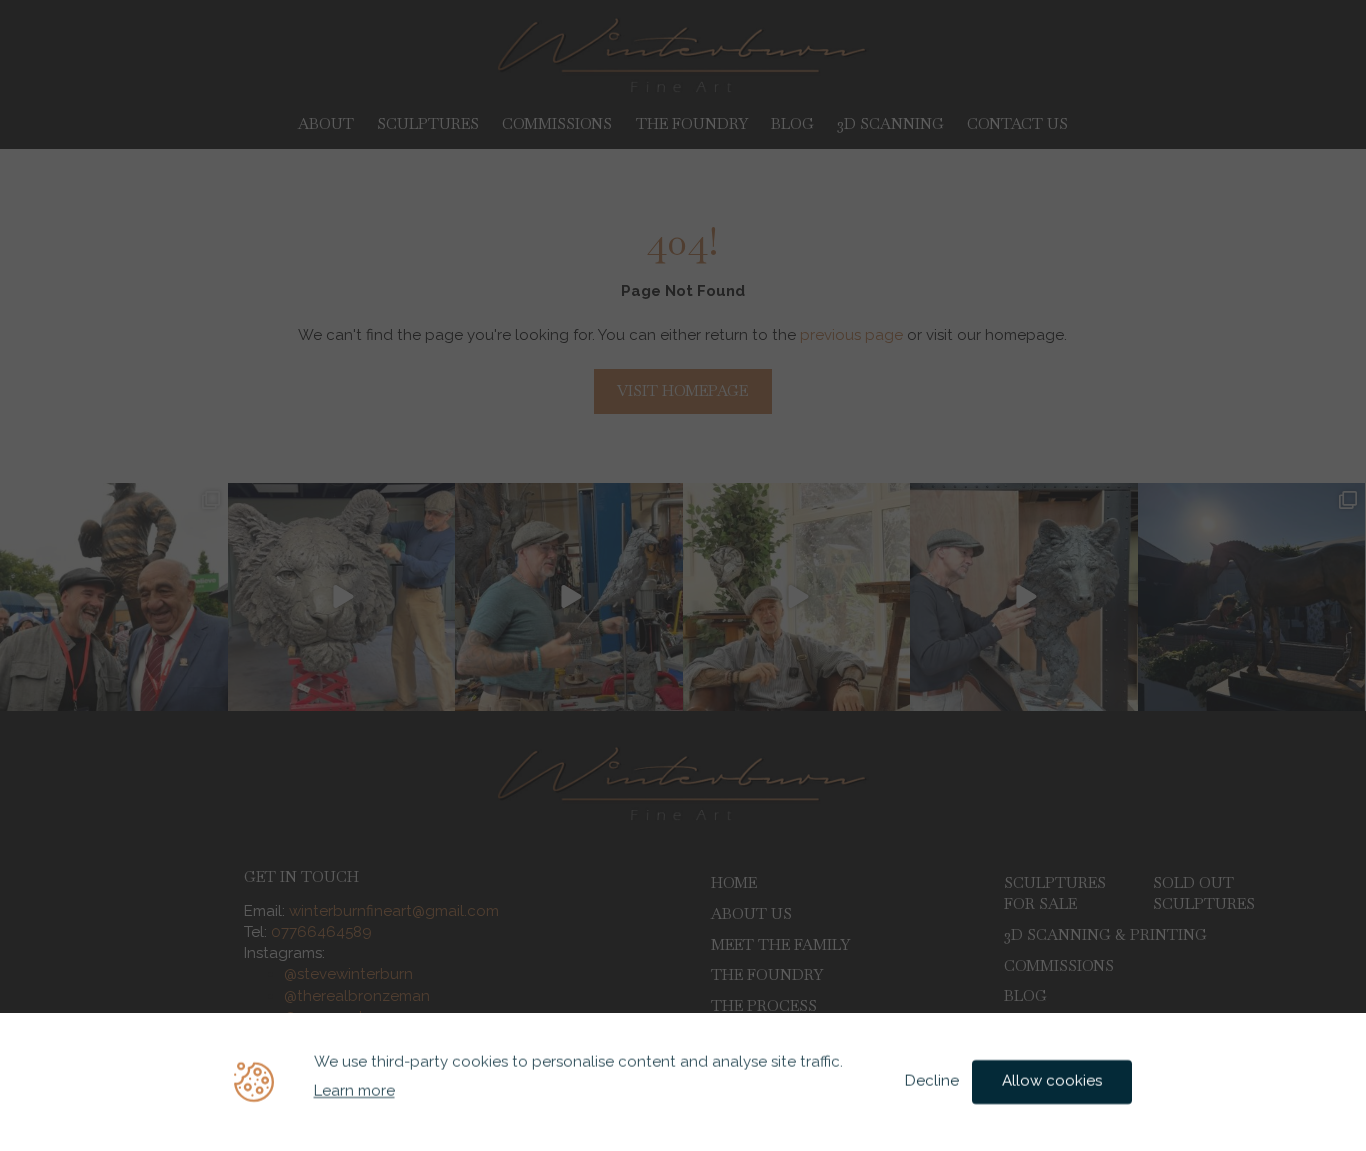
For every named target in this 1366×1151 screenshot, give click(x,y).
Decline (932, 1081)
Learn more (354, 1091)
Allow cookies (1052, 1081)
